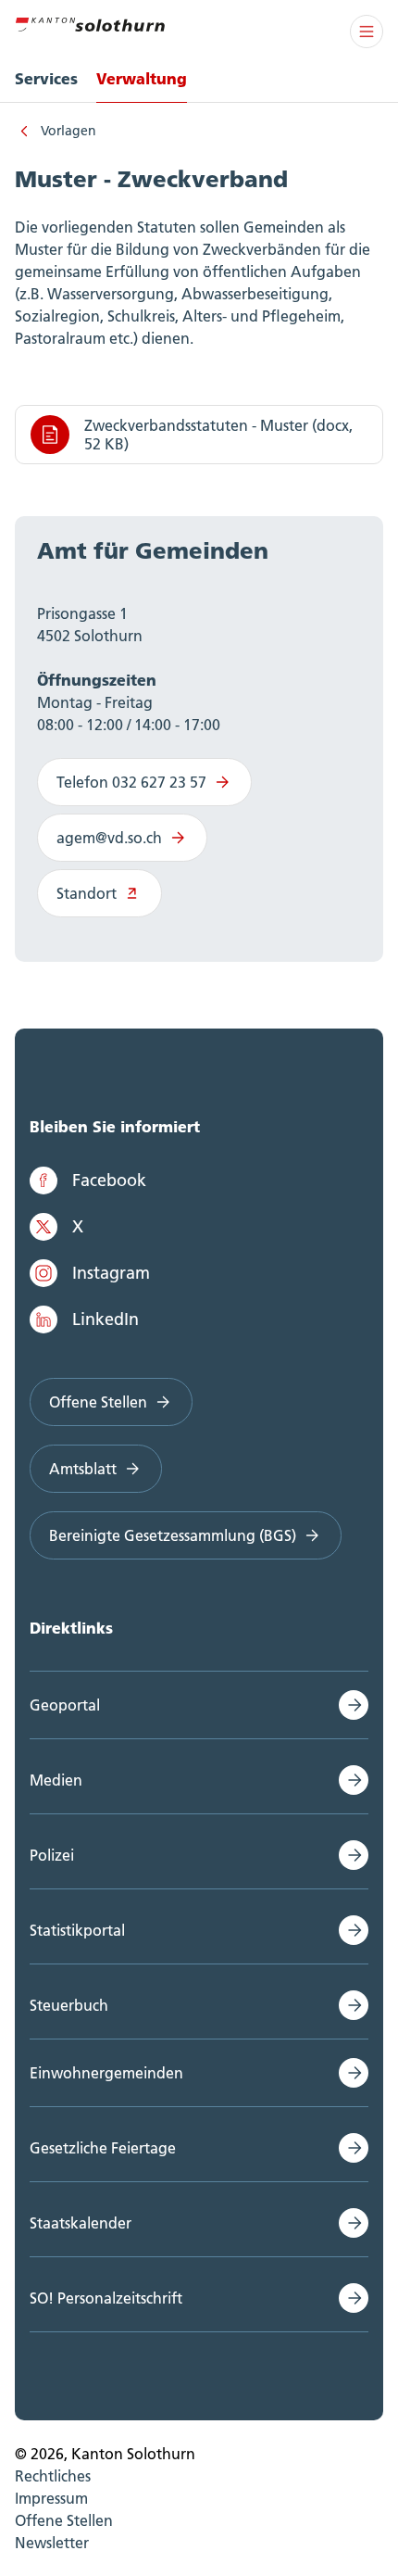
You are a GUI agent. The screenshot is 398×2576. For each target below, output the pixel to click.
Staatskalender (81, 2223)
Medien (56, 1780)
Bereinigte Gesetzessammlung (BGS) (173, 1535)
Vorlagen (68, 131)
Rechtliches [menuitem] (53, 2476)
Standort (87, 893)
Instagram (111, 1273)
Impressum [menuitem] (51, 2498)
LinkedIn (106, 1319)
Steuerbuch (69, 2005)
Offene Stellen (98, 1402)
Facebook (109, 1180)
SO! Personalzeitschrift (106, 2298)
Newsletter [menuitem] (52, 2543)
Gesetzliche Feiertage (103, 2148)
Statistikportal (77, 1930)
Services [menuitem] (46, 78)
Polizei (52, 1855)
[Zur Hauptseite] (90, 22)
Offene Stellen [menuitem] (64, 2520)
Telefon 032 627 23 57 (131, 782)
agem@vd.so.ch (109, 838)
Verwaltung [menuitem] (142, 78)
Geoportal (65, 1705)
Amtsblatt (83, 1469)
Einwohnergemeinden (106, 2073)
